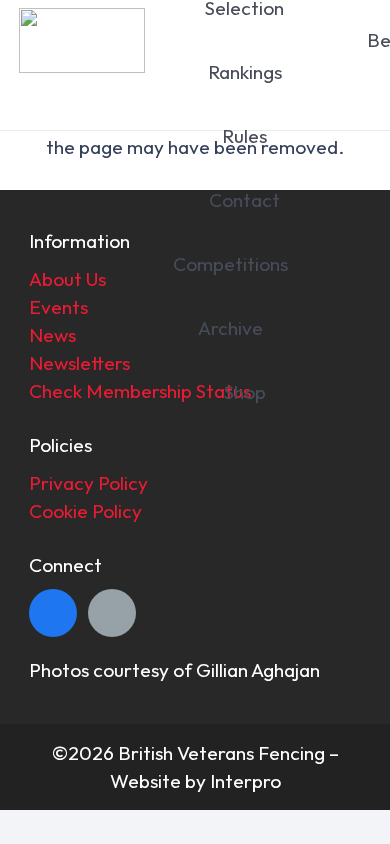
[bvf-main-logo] (81, 40)
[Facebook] (53, 613)
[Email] (112, 613)
